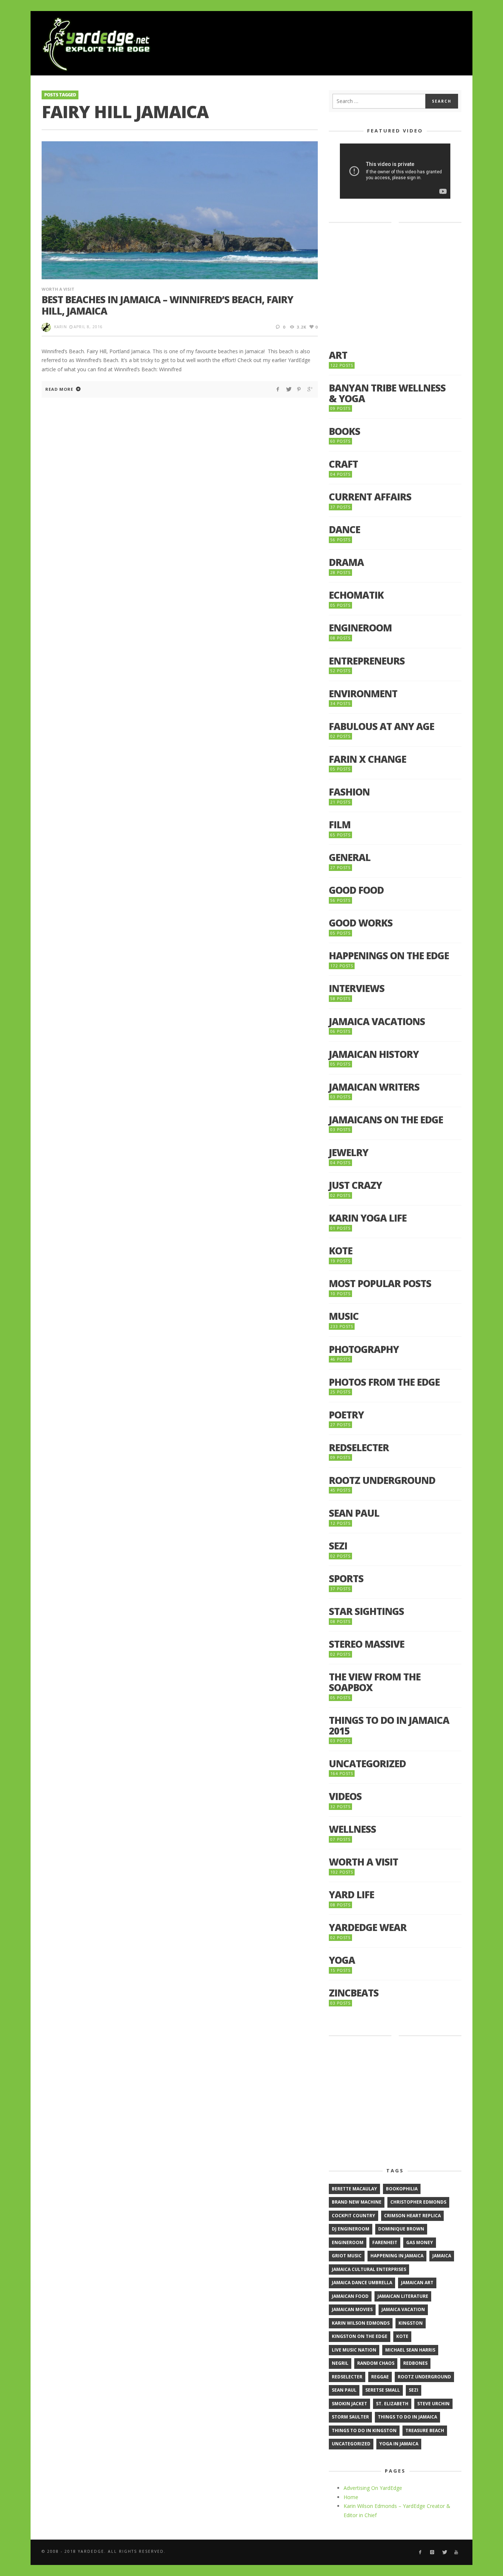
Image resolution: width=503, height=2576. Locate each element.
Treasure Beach (425, 2430)
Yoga (342, 1960)
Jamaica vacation (403, 2309)
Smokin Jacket (349, 2404)
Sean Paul (354, 1513)
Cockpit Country (353, 2216)
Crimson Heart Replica (412, 2216)
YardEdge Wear (368, 1927)
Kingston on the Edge (360, 2336)
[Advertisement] (327, 44)
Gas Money (420, 2242)
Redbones (415, 2363)
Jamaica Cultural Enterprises (369, 2269)
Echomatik (356, 595)
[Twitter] (444, 2552)
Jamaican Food (350, 2296)
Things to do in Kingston (364, 2430)
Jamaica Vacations (377, 1022)
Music (344, 1316)
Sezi (338, 1546)
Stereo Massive (367, 1644)
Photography (364, 1349)
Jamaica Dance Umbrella (362, 2283)
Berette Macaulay (354, 2189)
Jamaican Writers (374, 1087)
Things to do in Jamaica (407, 2417)
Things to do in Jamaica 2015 (389, 1725)
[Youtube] (456, 2552)
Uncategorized (367, 1764)
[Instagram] (432, 2552)
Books (344, 431)
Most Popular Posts (380, 1284)
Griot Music (347, 2256)
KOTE (341, 1251)
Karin (61, 327)
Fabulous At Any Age (381, 727)
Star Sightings (366, 1611)
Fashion (349, 792)
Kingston (411, 2323)
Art (338, 355)
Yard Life (351, 1895)
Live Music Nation (354, 2350)
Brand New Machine (357, 2202)
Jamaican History (374, 1054)
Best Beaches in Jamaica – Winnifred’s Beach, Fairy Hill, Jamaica (167, 305)
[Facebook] (420, 2552)
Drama (346, 562)
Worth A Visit (58, 289)
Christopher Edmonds (418, 2202)
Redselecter (359, 1448)
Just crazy (355, 1185)
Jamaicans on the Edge (386, 1120)
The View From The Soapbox (375, 1682)
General (350, 858)
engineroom (348, 2242)
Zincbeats (354, 1993)
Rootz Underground (382, 1480)
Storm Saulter (350, 2417)
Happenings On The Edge (389, 956)
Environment (363, 694)
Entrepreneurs (367, 661)
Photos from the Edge (384, 1382)
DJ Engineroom (351, 2229)
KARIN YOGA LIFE (368, 1218)
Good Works (361, 923)
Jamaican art (417, 2283)
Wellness (352, 1829)
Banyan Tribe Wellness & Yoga (387, 393)
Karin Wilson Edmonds (361, 2323)
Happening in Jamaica (397, 2256)
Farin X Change (367, 759)
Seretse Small (383, 2390)
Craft (343, 464)
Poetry (346, 1415)
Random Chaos (376, 2363)
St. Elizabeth (392, 2404)
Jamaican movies (352, 2309)
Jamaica (442, 2256)
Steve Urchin (433, 2404)
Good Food (356, 890)
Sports (346, 1579)
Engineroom (360, 628)
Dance (344, 530)
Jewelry (349, 1153)
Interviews (357, 988)
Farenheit (385, 2242)
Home (351, 2497)
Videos (345, 1797)
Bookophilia (402, 2189)
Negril (340, 2363)
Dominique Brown (401, 2229)
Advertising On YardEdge (373, 2488)
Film (340, 825)
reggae (380, 2377)
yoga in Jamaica (399, 2444)
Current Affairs (370, 497)
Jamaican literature (403, 2296)
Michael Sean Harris (410, 2350)
